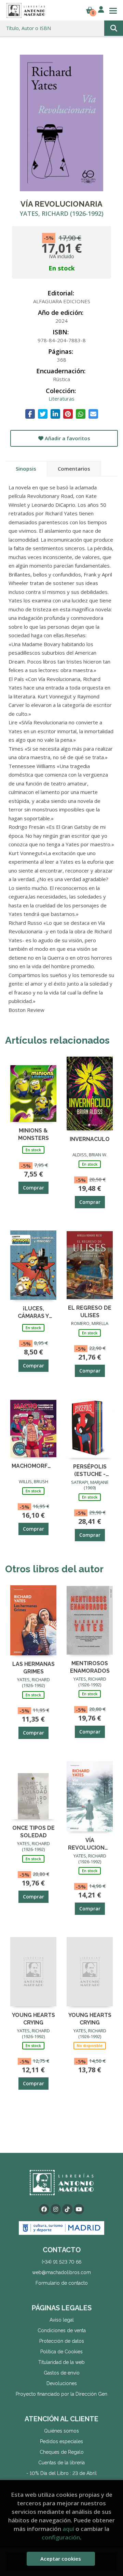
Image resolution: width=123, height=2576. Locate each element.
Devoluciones (62, 2383)
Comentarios (74, 469)
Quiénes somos (61, 2431)
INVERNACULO (90, 1139)
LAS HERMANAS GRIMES (33, 1667)
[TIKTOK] (67, 2209)
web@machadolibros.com (61, 2272)
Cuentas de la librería (61, 2463)
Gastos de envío (62, 2373)
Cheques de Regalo (62, 2452)
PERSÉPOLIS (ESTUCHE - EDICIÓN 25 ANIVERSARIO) (90, 1470)
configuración (61, 2537)
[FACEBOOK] (44, 2209)
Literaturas (61, 399)
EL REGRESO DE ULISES (90, 1311)
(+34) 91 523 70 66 (61, 2262)
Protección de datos (62, 2341)
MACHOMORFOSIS (33, 1466)
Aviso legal (62, 2320)
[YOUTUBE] (79, 2209)
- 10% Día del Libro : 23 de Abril (61, 2473)
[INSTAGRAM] (56, 2209)
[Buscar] (114, 28)
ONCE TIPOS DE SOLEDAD (33, 1831)
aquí (68, 2529)
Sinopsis (26, 469)
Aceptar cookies (61, 2559)
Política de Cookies (61, 2352)
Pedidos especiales (61, 2441)
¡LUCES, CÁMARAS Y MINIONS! (33, 1312)
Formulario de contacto (62, 2283)
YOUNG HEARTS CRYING (33, 2018)
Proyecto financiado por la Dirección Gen (61, 2394)
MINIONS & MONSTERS (33, 1134)
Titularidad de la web (61, 2362)
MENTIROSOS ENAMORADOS (90, 1667)
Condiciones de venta (62, 2330)
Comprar (33, 1188)
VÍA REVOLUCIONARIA (90, 1844)
